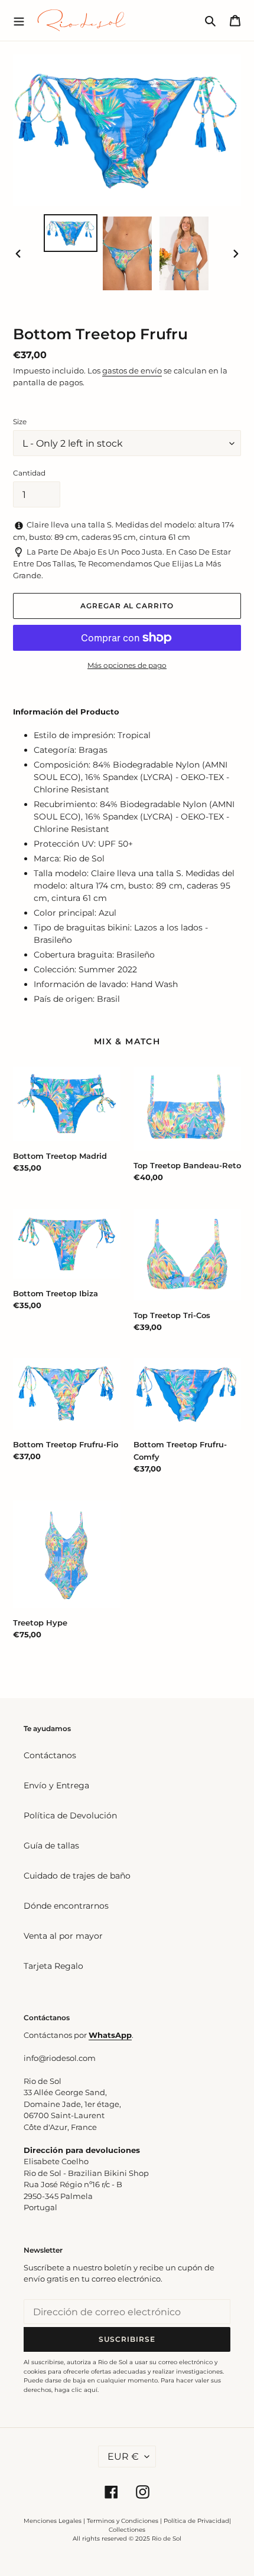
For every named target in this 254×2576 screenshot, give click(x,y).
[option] (71, 233)
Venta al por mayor (63, 1936)
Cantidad (29, 473)
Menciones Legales (53, 2521)
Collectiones (127, 2530)
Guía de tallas (51, 1846)
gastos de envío (132, 371)
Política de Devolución (70, 1815)
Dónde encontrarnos (66, 1906)
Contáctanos (50, 1755)
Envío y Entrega (56, 1785)
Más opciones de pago (127, 665)
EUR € (123, 2457)
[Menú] (19, 20)
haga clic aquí (76, 2390)
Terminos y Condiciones (123, 2521)
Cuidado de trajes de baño (77, 1876)
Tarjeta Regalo (53, 1966)
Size (20, 422)
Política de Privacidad (196, 2521)
